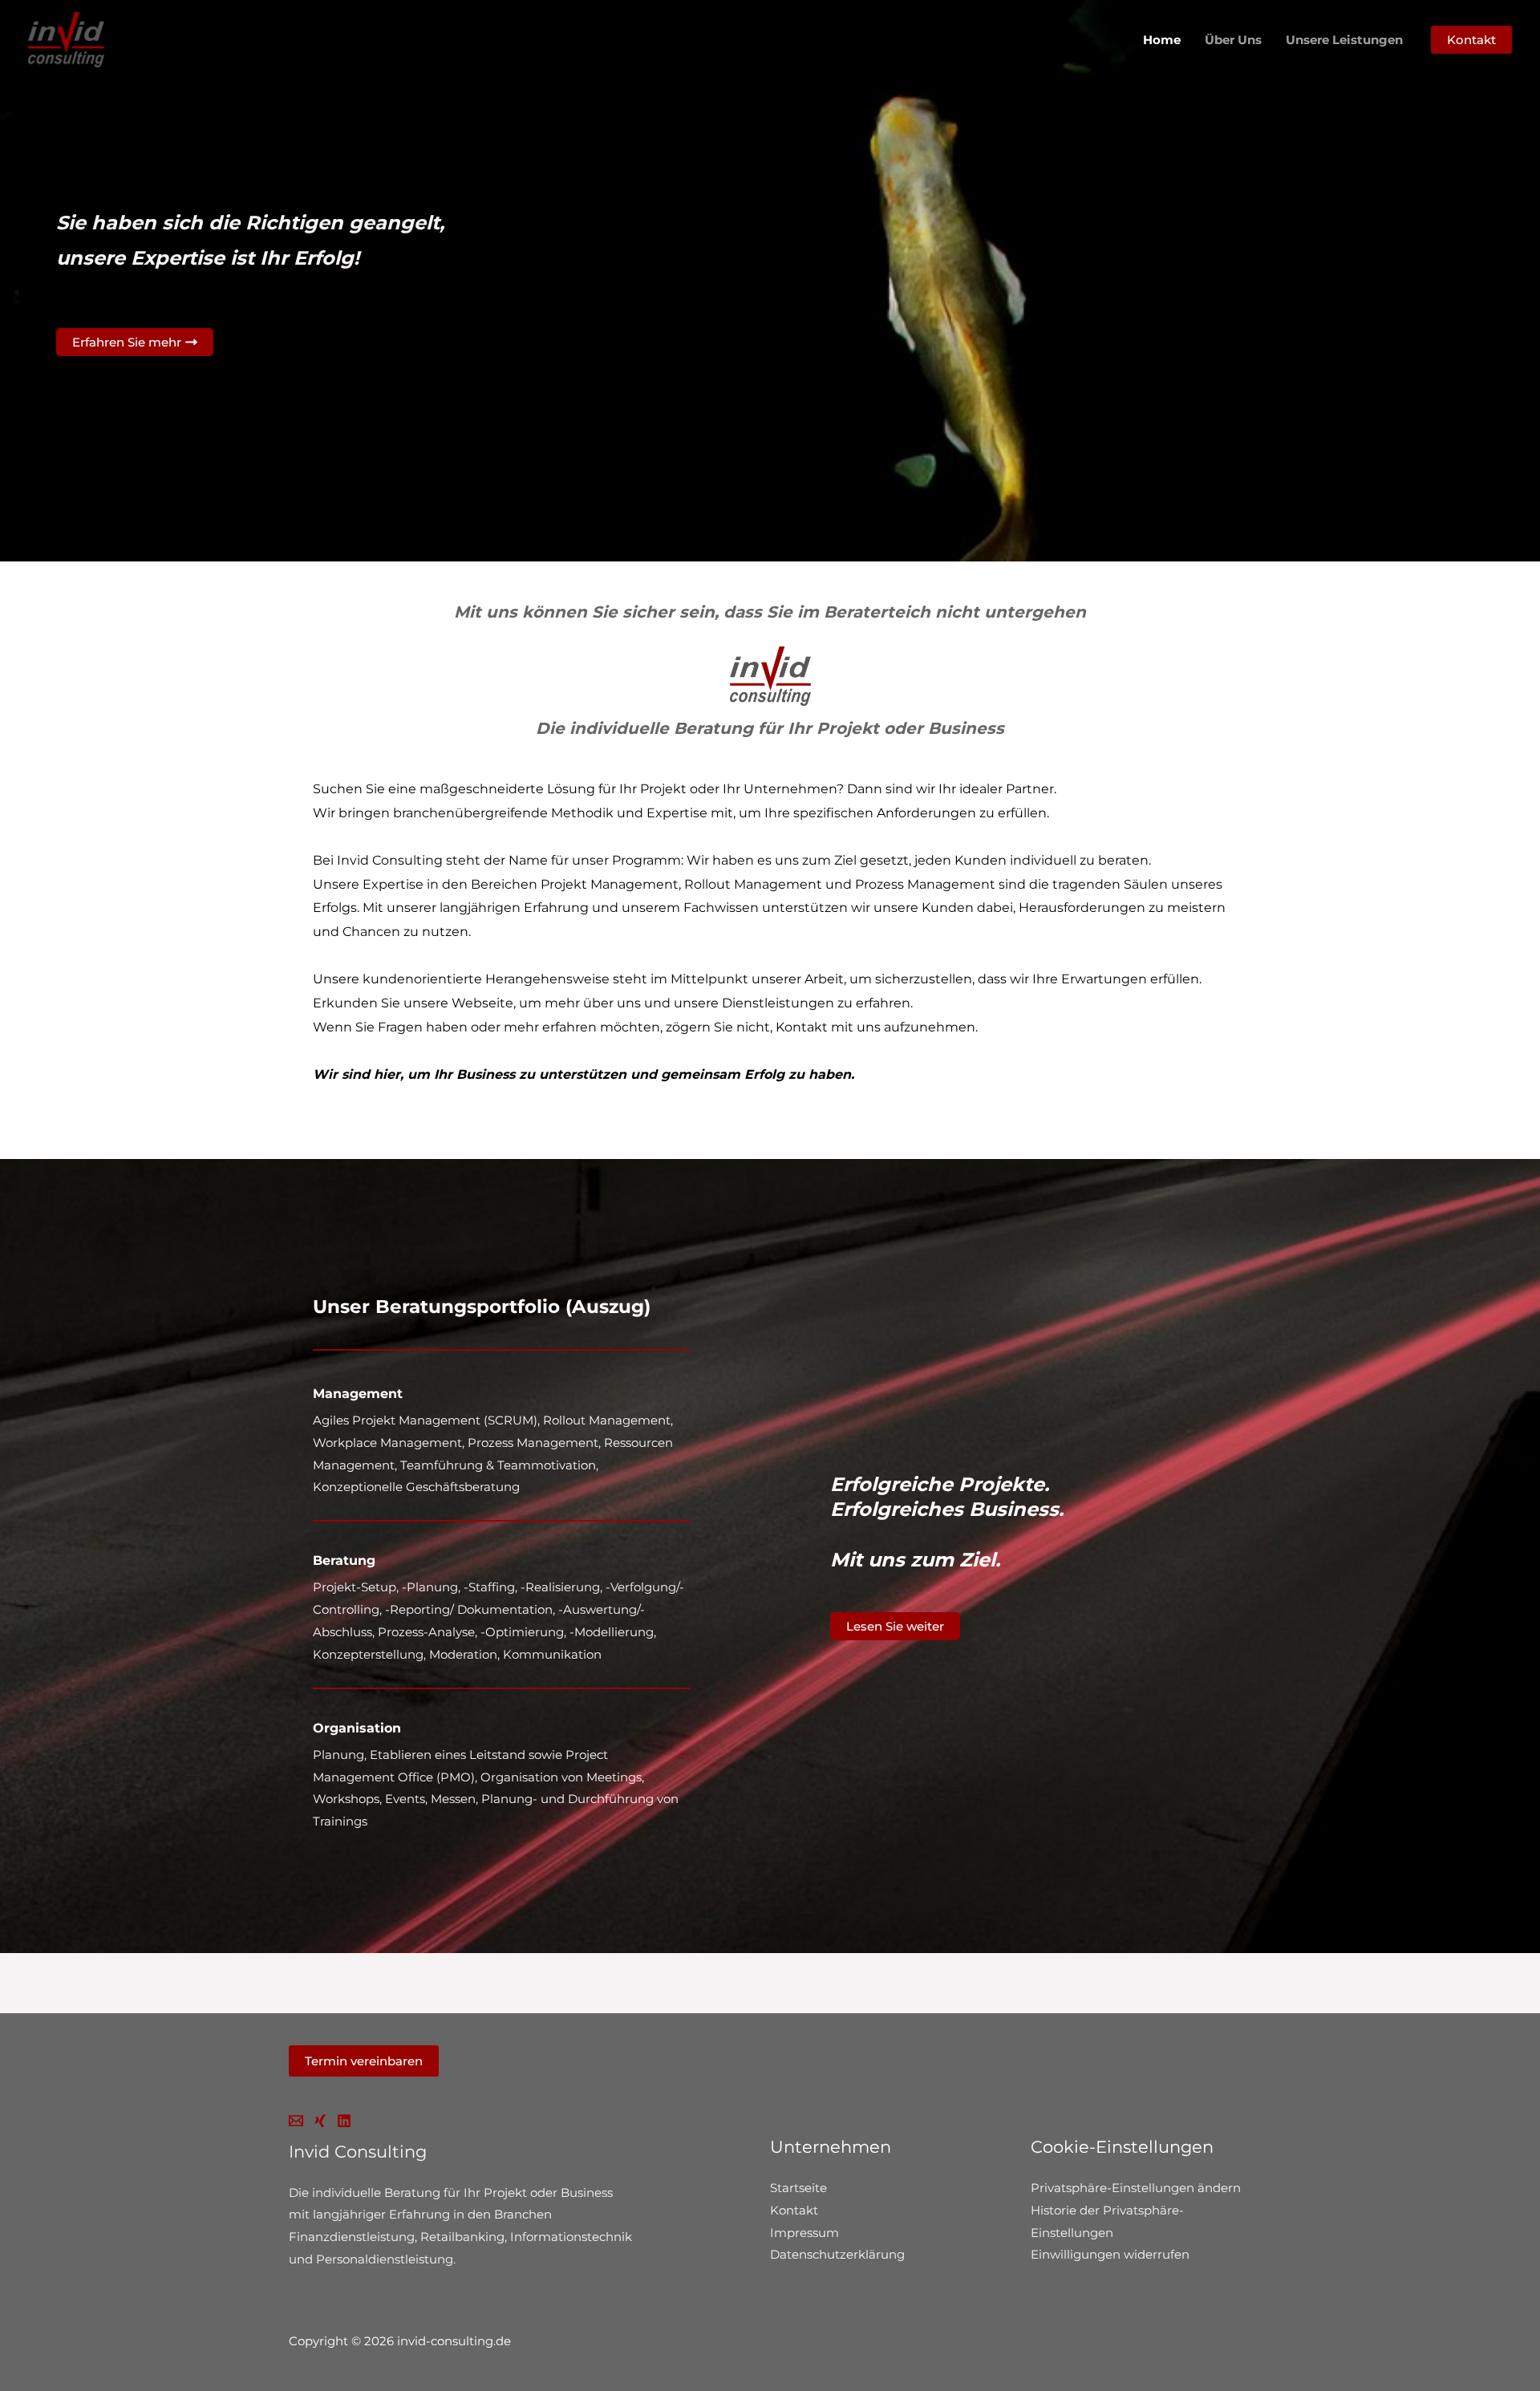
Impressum (804, 2233)
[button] (1471, 40)
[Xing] (320, 2121)
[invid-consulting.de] (66, 39)
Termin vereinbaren (364, 2061)
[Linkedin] (344, 2121)
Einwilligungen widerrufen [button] (1110, 2254)
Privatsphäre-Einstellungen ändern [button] (1136, 2188)
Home (1162, 40)
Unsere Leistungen (1344, 40)
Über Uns (1233, 40)
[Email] (296, 2121)
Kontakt (794, 2210)
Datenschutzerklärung (837, 2254)
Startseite (798, 2188)
